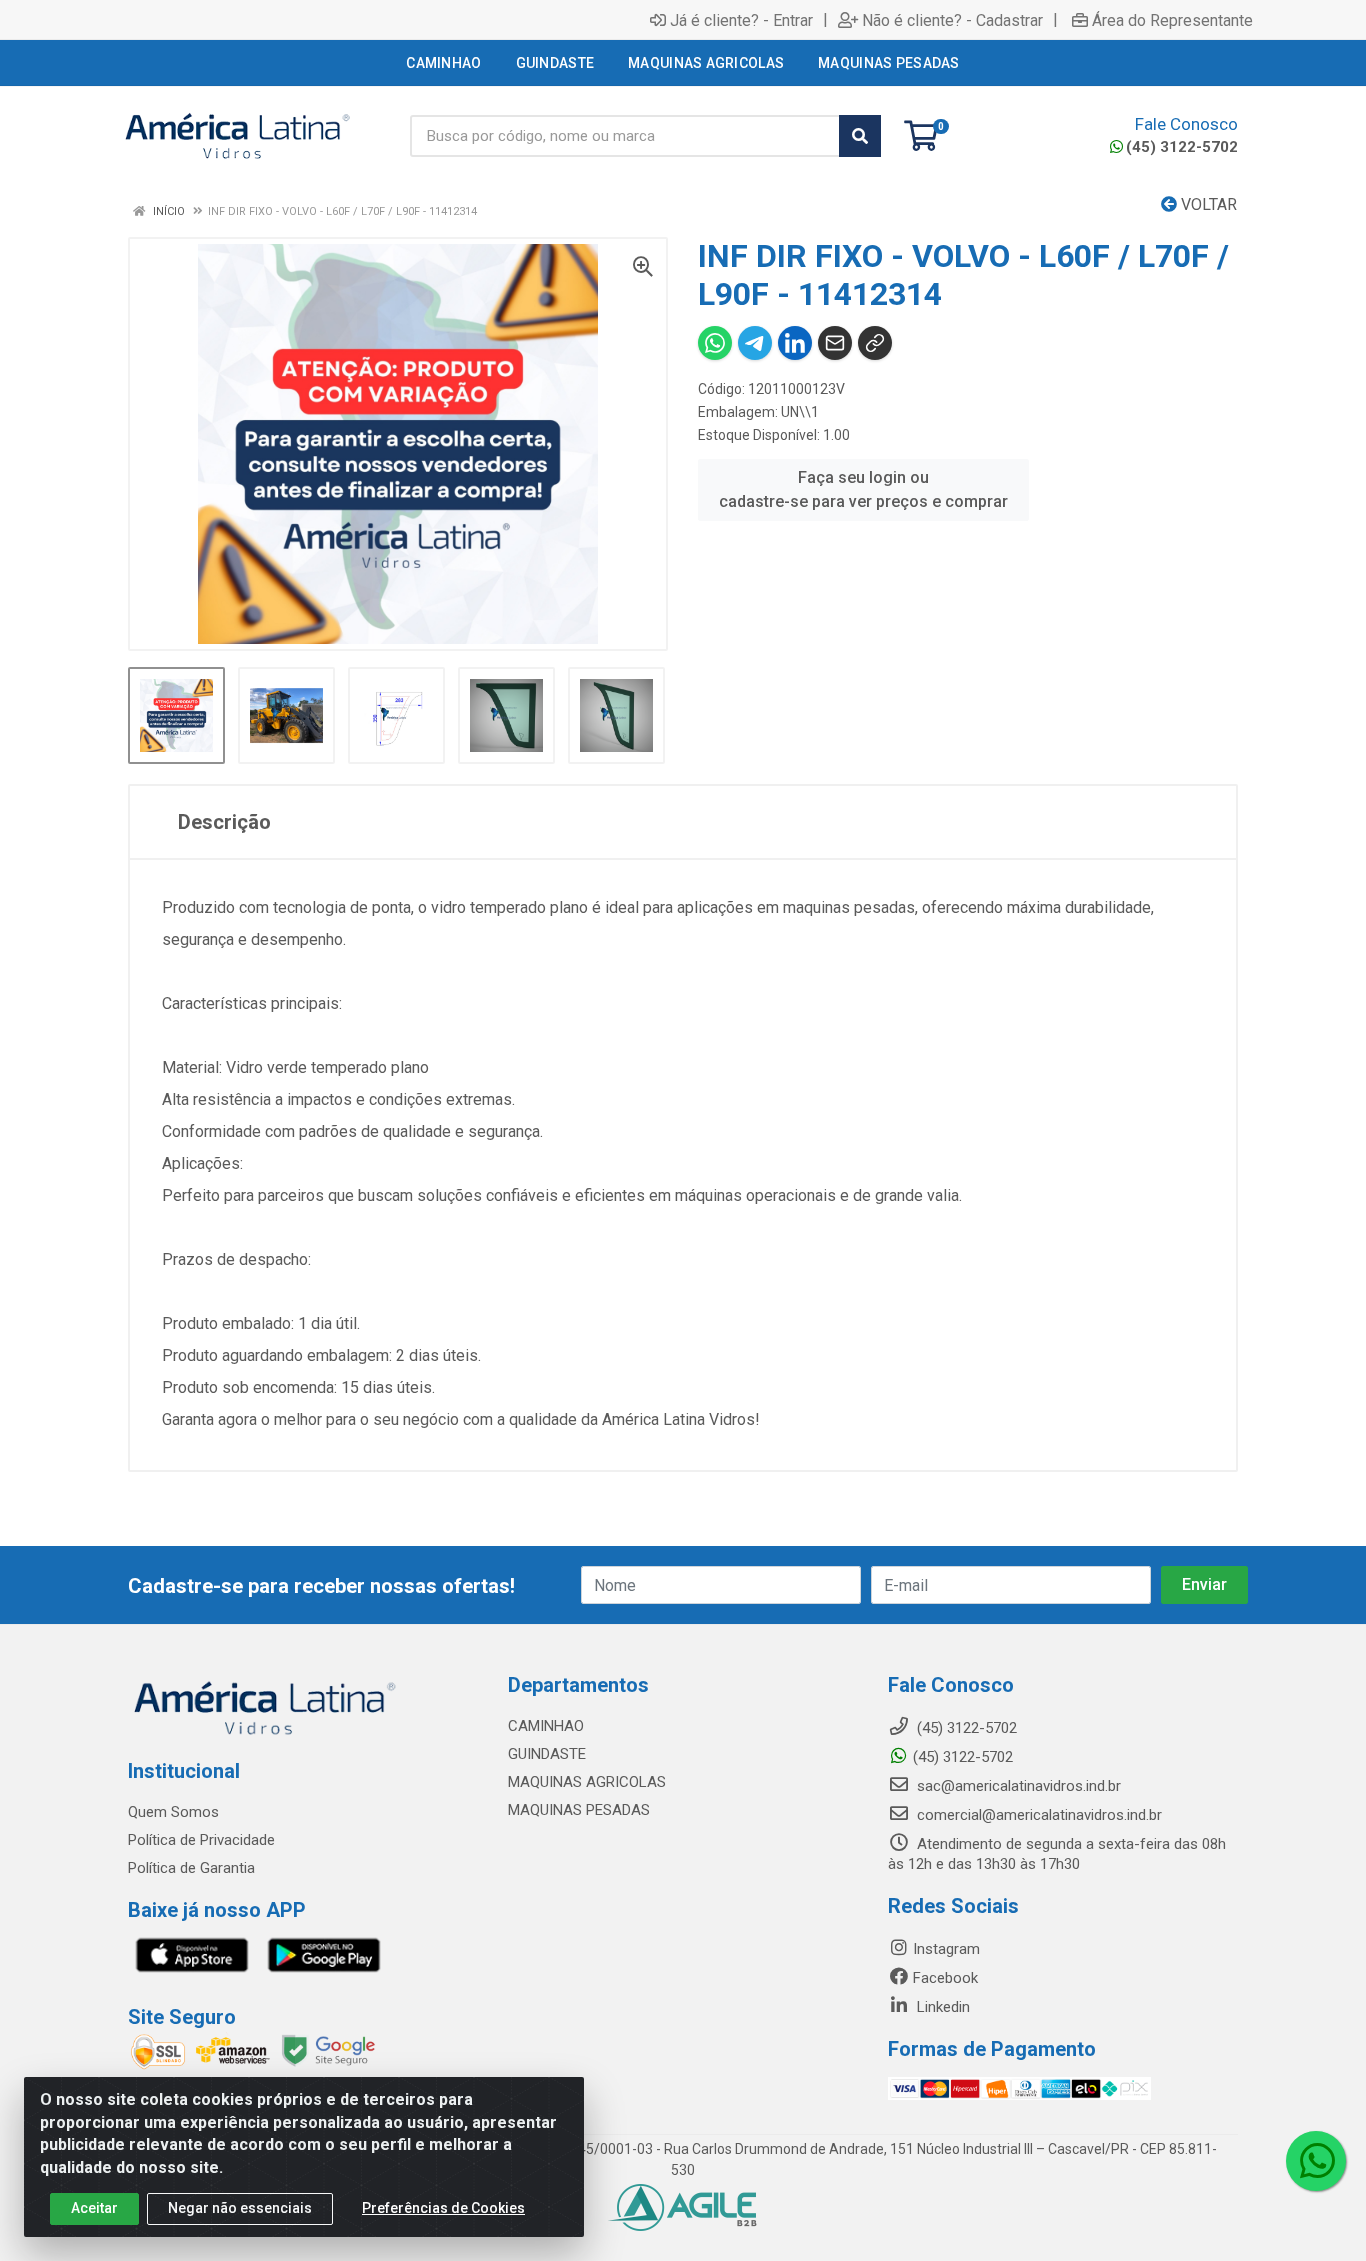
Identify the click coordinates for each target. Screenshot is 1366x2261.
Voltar (1207, 204)
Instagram (946, 1949)
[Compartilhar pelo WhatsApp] (715, 343)
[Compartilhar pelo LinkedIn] (795, 343)
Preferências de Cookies (443, 2208)
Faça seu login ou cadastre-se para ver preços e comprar (863, 489)
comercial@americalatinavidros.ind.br (1037, 1815)
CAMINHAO (546, 1726)
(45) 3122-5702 (1182, 147)
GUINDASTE (547, 1754)
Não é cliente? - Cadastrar (952, 20)
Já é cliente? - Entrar (741, 20)
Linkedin (941, 2007)
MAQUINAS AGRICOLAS (587, 1782)
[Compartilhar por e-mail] (835, 343)
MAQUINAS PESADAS (579, 1810)
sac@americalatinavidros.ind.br (1017, 1786)
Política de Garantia (191, 1868)
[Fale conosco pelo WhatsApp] (1316, 2161)
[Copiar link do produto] (875, 343)
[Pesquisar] (860, 136)
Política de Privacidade (201, 1840)
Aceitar (94, 2208)
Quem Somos (173, 1812)
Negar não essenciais (240, 2208)
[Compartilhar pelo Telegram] (755, 343)
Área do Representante (1172, 20)
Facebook (945, 1978)
